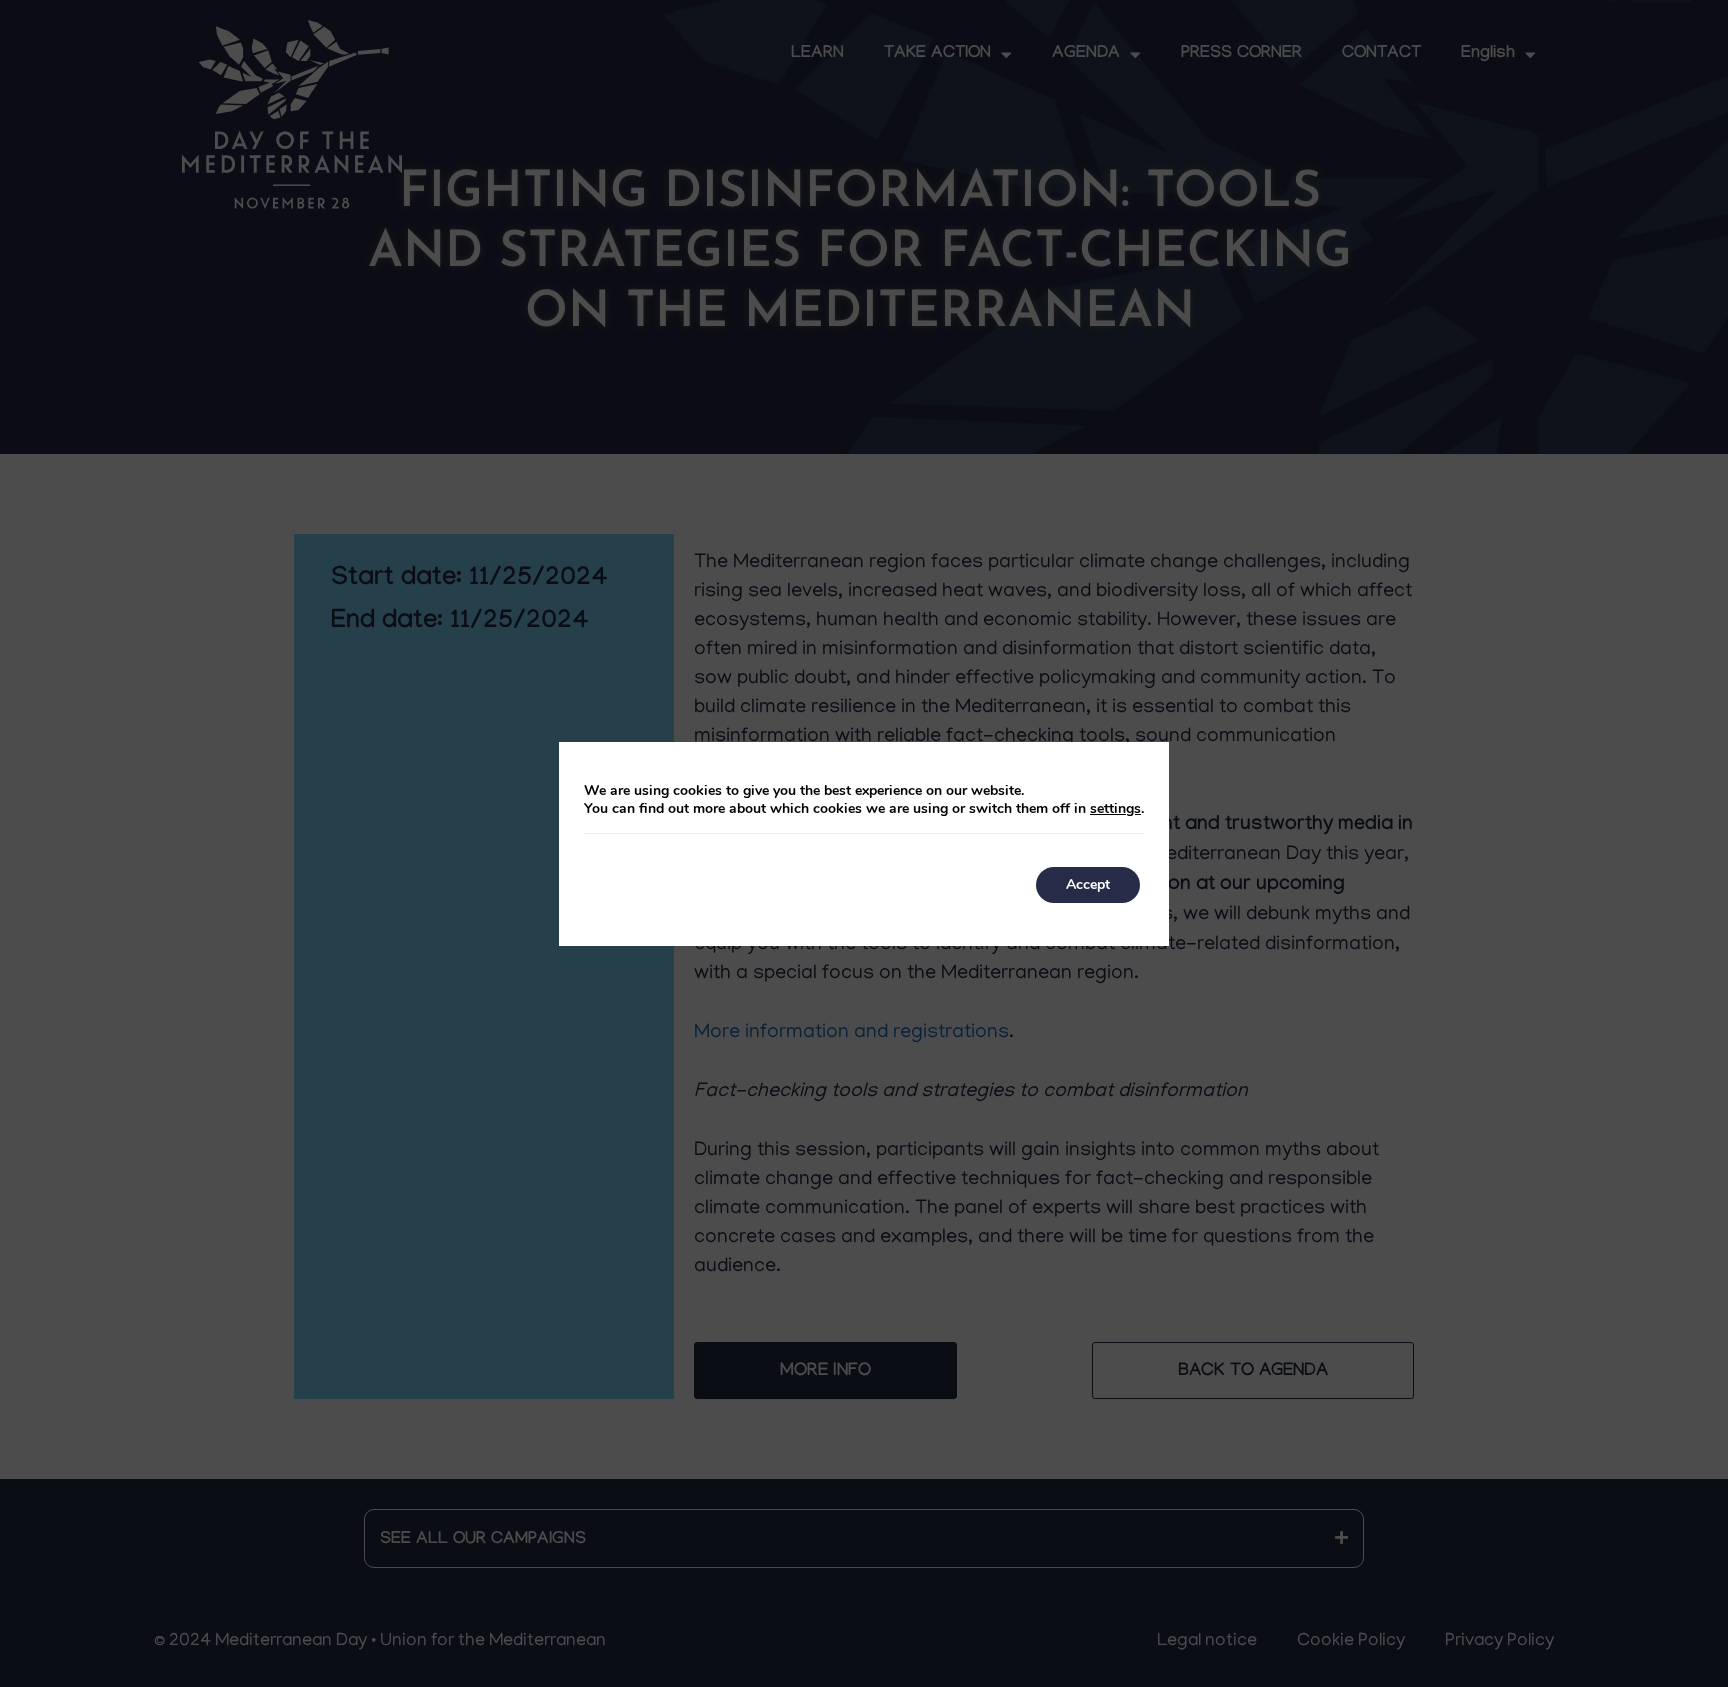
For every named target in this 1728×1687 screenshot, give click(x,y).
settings (1115, 809)
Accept (1088, 884)
